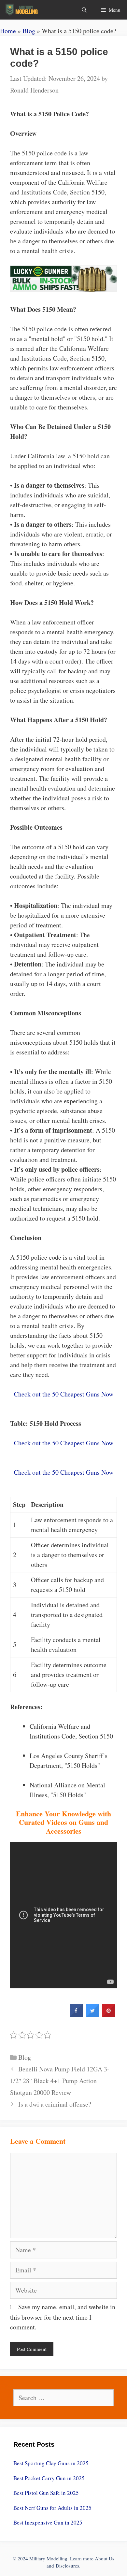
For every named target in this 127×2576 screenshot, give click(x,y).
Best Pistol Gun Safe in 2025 (46, 2493)
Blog (29, 31)
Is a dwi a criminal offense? (55, 2104)
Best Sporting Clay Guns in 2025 (51, 2463)
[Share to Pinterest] (109, 2015)
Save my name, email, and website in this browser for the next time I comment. (63, 2317)
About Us (105, 2558)
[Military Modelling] (22, 10)
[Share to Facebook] (76, 2015)
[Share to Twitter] (92, 2015)
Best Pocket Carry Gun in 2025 (49, 2478)
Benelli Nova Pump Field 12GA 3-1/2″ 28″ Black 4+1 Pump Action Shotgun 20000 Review (60, 2081)
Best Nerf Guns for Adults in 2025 (52, 2508)
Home (8, 31)
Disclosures (67, 2566)
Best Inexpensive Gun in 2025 (48, 2522)
